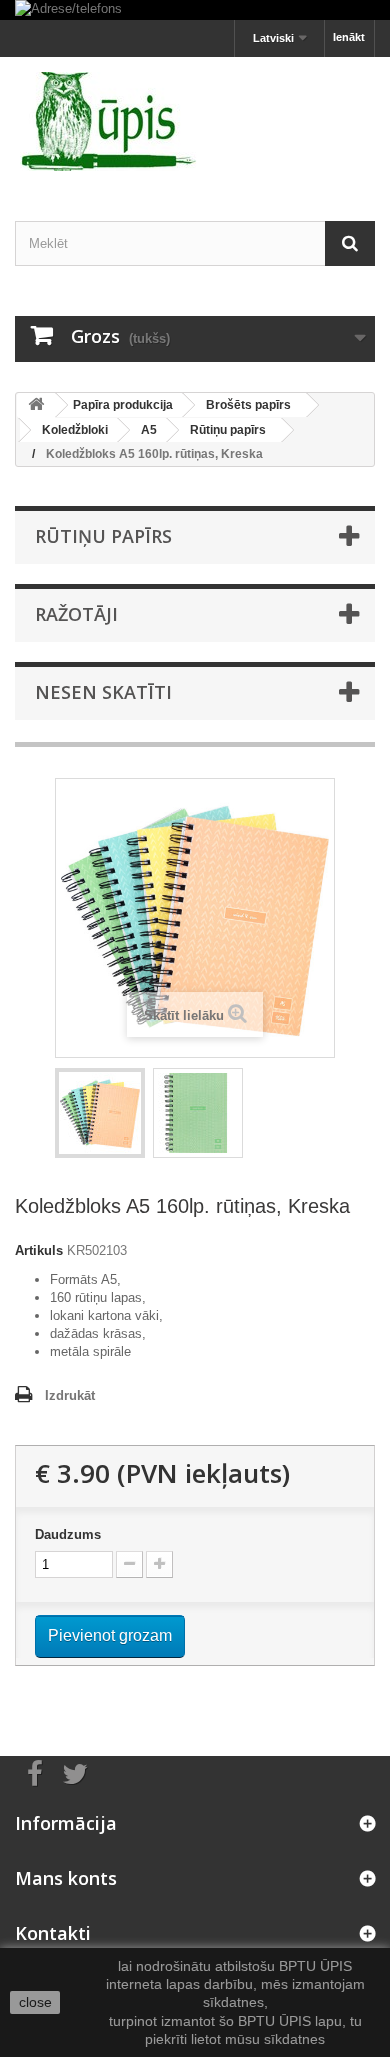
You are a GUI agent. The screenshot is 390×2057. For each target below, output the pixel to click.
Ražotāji (76, 614)
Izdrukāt (70, 1395)
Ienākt (349, 37)
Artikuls (39, 1250)
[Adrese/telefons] (195, 10)
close (35, 2002)
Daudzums (68, 1534)
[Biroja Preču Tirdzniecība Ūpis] (195, 121)
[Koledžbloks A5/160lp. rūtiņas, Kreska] (100, 1113)
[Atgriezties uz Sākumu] (36, 405)
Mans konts (66, 1878)
